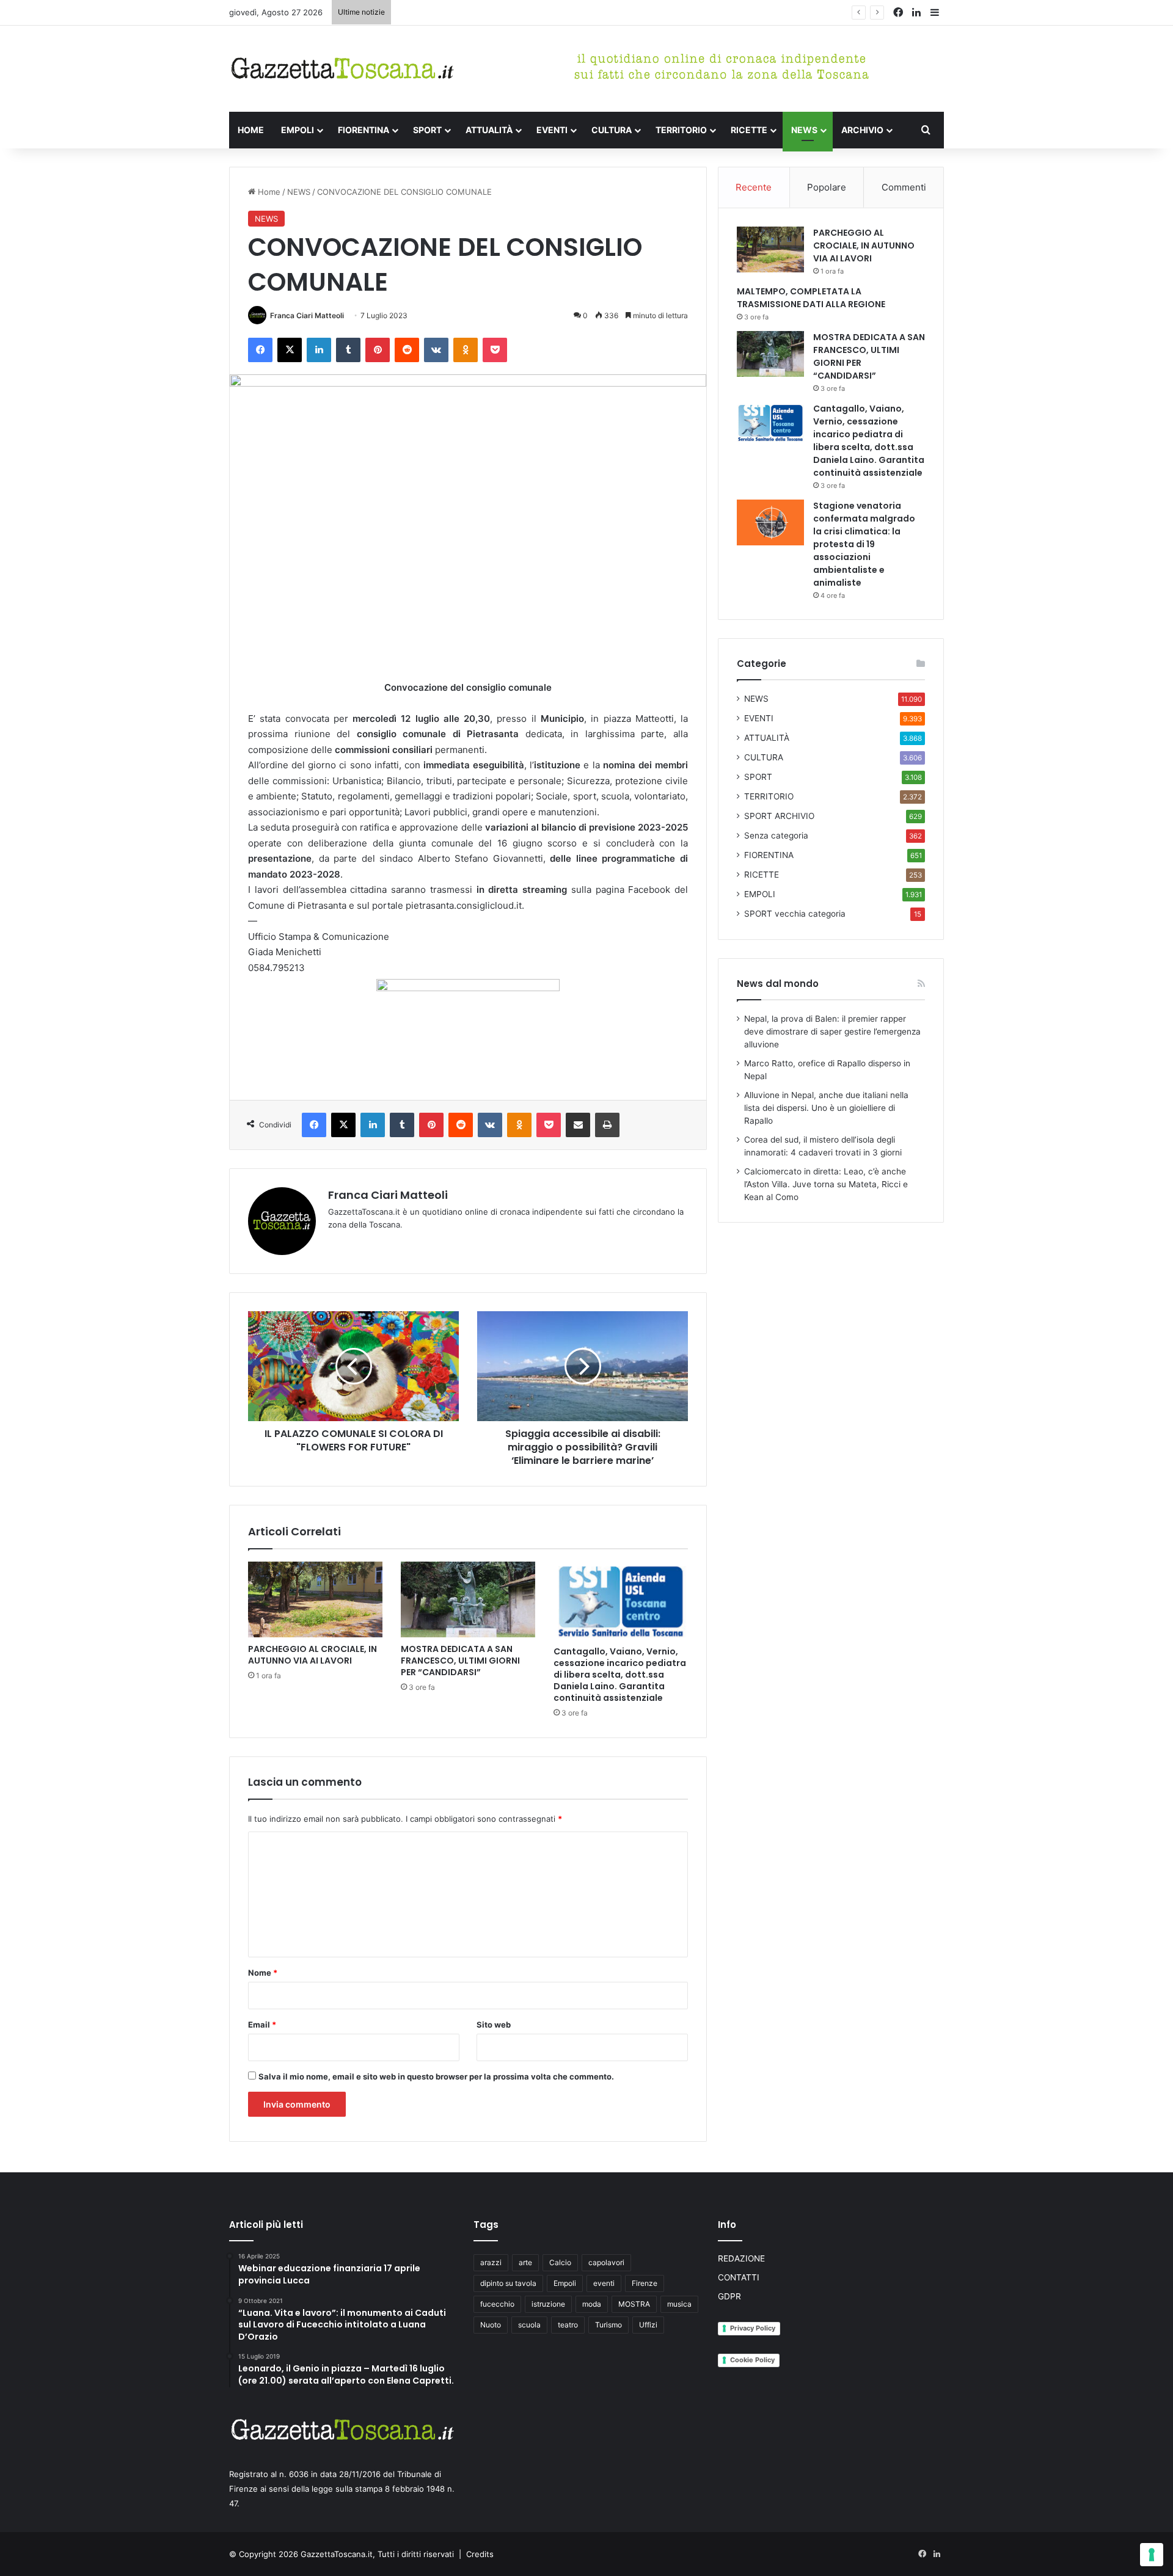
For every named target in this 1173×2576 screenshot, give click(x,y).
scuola (529, 2325)
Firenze (645, 2283)
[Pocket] (495, 350)
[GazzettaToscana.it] (342, 69)
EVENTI (552, 130)
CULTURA (612, 130)
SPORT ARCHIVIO (779, 816)
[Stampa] (607, 1125)
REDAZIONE (741, 2258)
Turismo (608, 2325)
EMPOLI (298, 130)
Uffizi (648, 2325)
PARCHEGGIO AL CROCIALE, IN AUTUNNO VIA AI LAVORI (312, 1655)
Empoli (565, 2283)
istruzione (548, 2304)
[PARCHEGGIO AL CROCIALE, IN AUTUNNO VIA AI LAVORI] (315, 1599)
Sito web (494, 2025)
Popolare (827, 187)
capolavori (606, 2262)
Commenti (904, 187)
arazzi (491, 2262)
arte (525, 2262)
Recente (754, 187)
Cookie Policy (752, 2360)
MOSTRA (634, 2304)
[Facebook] (260, 350)
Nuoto (491, 2325)
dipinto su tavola (508, 2283)
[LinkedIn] (319, 350)
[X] (290, 350)
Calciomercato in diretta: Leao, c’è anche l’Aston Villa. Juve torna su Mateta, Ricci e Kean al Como (826, 1184)
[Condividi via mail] (578, 1125)
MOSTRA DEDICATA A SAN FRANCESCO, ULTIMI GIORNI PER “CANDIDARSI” (539, 12)
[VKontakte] (436, 350)
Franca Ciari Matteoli (307, 315)
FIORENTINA (364, 130)
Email (262, 2025)
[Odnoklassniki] (466, 350)
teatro (568, 2325)
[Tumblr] (348, 350)
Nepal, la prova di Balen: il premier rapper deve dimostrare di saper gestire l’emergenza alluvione (832, 1031)
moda (592, 2304)
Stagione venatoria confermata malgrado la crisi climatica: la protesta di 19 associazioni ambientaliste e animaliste (864, 544)
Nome (263, 1973)
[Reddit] (407, 350)
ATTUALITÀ (489, 130)
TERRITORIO (681, 130)
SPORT (427, 130)
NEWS (804, 130)
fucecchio (497, 2304)
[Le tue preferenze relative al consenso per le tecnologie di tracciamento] (1152, 2555)
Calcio (560, 2262)
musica (679, 2304)
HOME (251, 130)
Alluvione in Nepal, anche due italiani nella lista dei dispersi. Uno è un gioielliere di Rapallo (826, 1108)
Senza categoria (776, 835)
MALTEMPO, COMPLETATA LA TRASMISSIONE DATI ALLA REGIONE (811, 298)
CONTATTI (739, 2277)
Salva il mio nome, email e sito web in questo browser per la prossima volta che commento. (436, 2076)
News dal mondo (778, 984)
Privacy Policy (753, 2328)
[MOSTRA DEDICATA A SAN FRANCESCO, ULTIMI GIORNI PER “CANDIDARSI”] (468, 1599)
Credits (480, 2554)
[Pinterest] (378, 350)
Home (268, 192)
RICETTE (749, 130)
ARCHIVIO (862, 130)
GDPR (729, 2296)
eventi (604, 2283)
